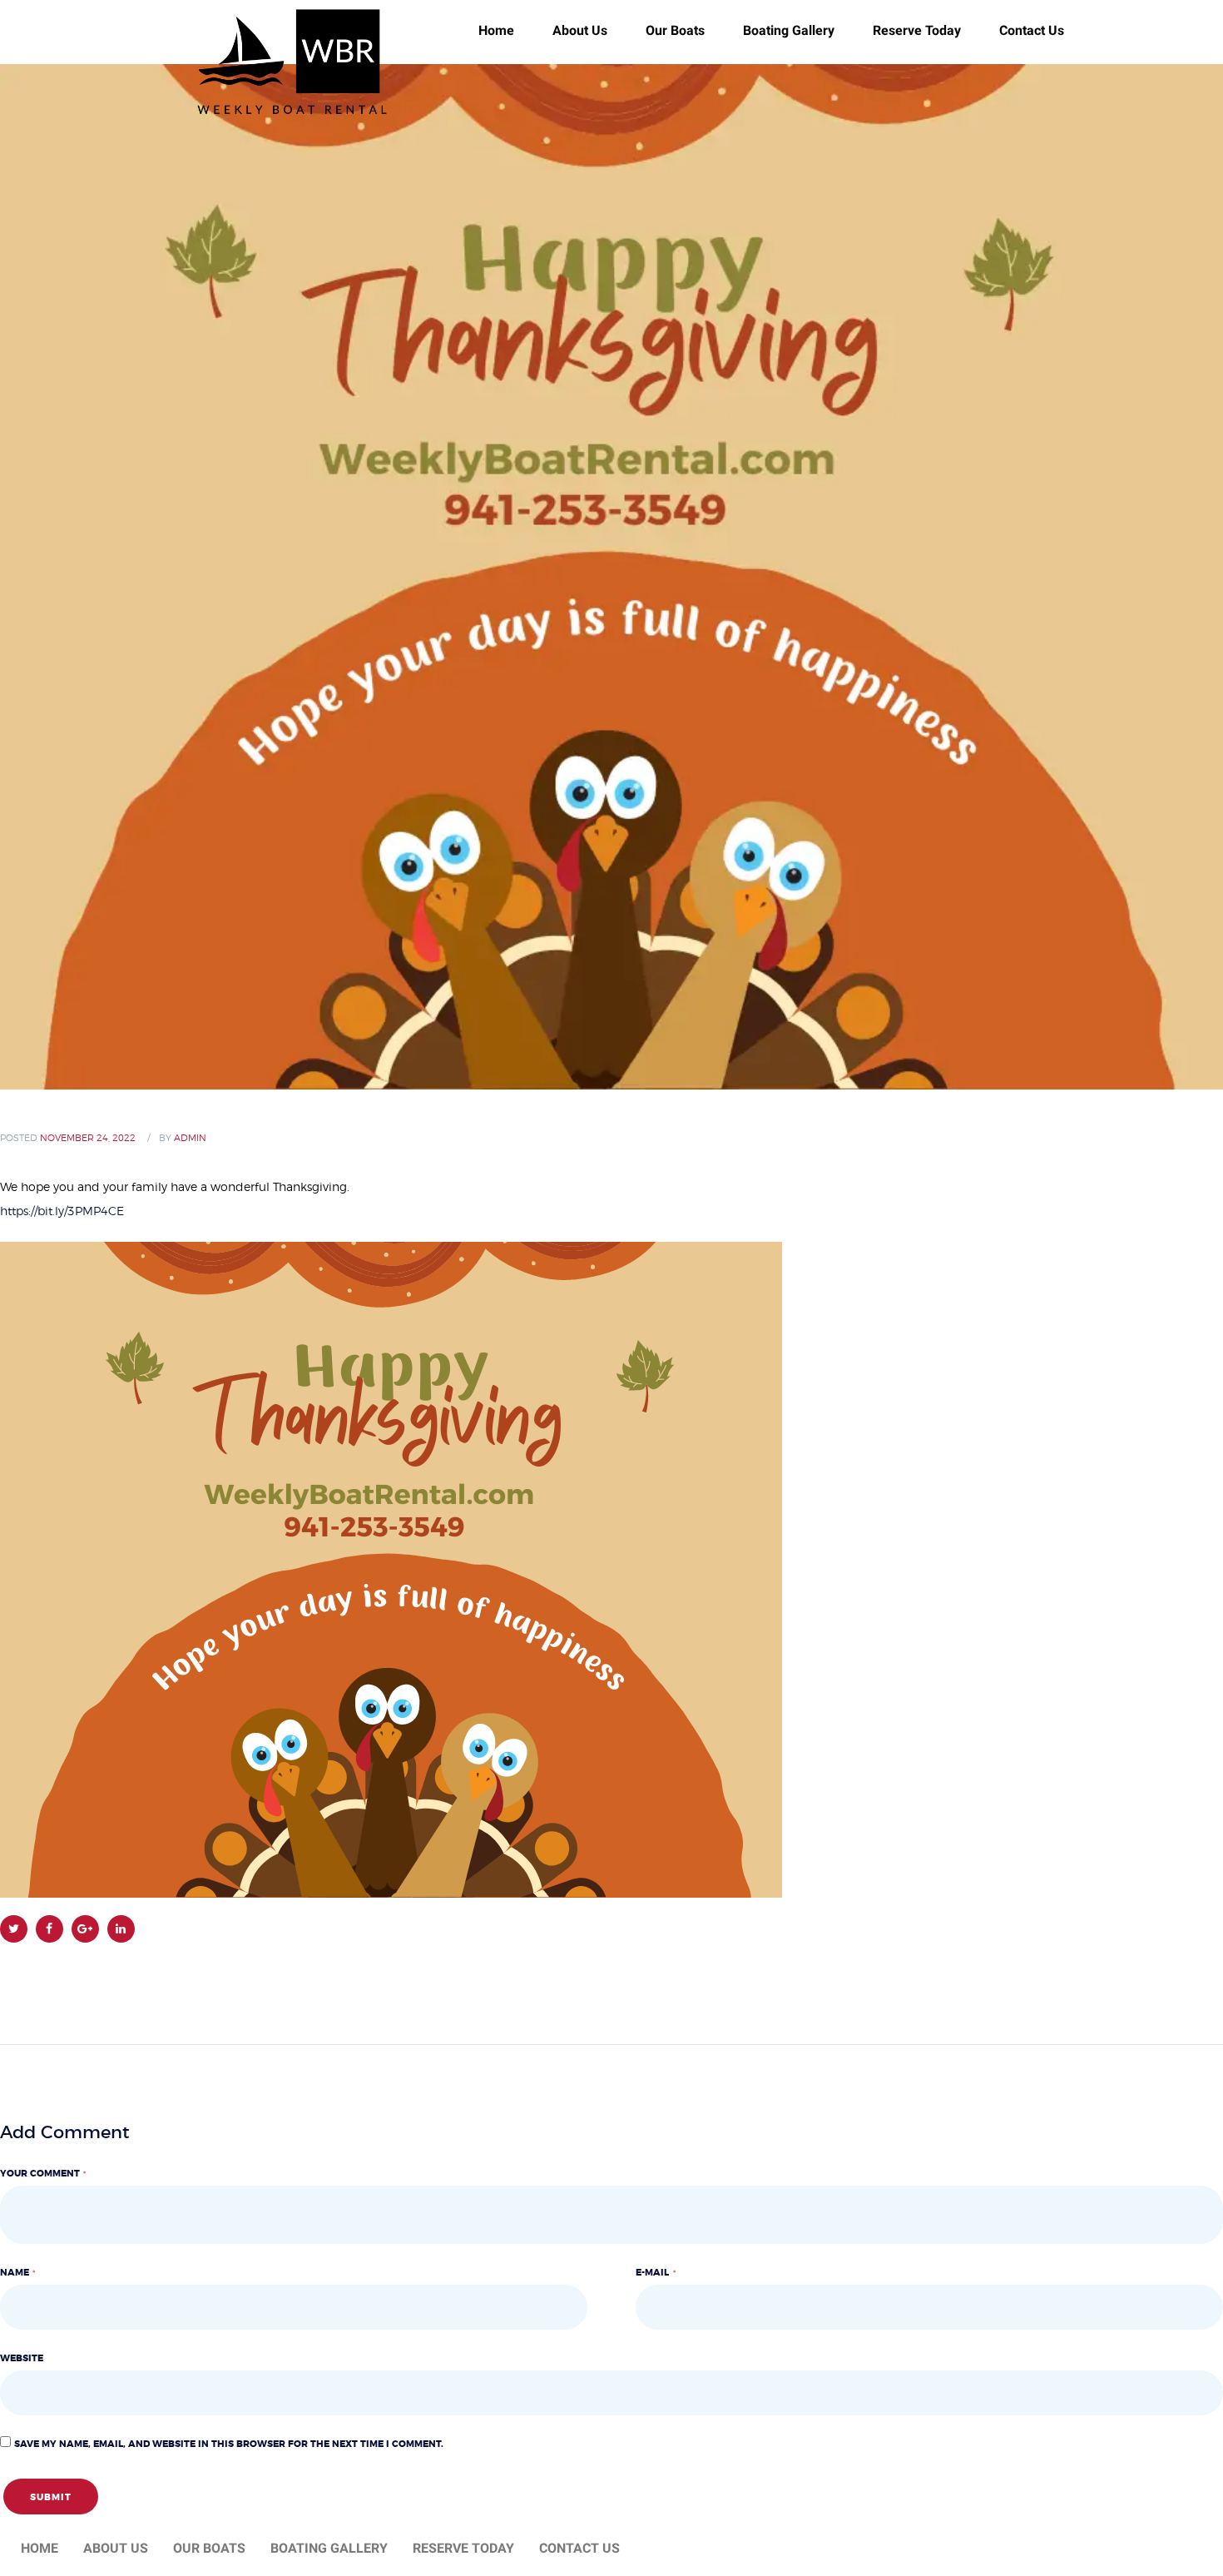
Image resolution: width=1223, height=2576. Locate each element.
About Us (580, 30)
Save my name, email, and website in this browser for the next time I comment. (229, 2444)
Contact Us (1032, 30)
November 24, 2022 (88, 1138)
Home (40, 2548)
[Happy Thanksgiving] (611, 577)
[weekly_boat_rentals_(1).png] (391, 1253)
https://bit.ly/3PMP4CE (62, 1212)
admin (190, 1138)
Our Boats (675, 30)
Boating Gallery (789, 30)
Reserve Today (917, 30)
